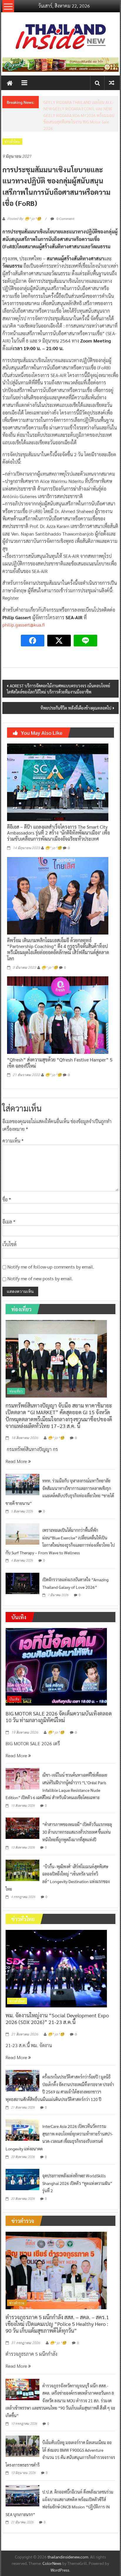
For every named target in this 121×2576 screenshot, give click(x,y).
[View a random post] (112, 83)
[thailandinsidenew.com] (10, 83)
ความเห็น (13, 1121)
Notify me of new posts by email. (40, 1259)
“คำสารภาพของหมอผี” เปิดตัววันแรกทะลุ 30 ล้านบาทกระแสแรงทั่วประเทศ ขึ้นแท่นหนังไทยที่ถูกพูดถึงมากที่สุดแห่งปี (77, 1812)
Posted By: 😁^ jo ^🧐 (24, 199)
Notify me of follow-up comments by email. (51, 1247)
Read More (17, 1441)
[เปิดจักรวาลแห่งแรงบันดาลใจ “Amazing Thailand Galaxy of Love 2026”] (22, 1563)
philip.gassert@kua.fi (24, 605)
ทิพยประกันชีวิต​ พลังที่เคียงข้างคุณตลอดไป (76, 688)
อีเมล (9, 1202)
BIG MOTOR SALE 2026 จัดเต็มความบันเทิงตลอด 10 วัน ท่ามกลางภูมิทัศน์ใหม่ (59, 1697)
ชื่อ (7, 1180)
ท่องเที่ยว (16, 1372)
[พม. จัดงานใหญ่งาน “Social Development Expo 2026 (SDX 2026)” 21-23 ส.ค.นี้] (56, 1948)
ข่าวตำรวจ (17, 2283)
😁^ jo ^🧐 (53, 828)
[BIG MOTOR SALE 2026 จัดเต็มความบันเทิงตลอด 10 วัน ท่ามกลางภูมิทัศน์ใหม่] (56, 1646)
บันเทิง (14, 1680)
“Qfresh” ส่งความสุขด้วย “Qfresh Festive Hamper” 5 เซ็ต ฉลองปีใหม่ (60, 1043)
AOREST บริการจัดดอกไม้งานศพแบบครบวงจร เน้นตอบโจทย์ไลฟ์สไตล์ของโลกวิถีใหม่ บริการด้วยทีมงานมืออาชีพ (58, 669)
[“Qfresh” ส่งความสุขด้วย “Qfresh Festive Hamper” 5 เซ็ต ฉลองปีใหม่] (58, 995)
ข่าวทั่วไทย (12, 122)
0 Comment (65, 199)
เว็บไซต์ (10, 1225)
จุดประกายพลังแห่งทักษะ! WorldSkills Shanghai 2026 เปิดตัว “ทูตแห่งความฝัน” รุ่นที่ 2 (77, 2163)
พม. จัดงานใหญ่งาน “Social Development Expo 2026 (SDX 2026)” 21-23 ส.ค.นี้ (57, 1999)
